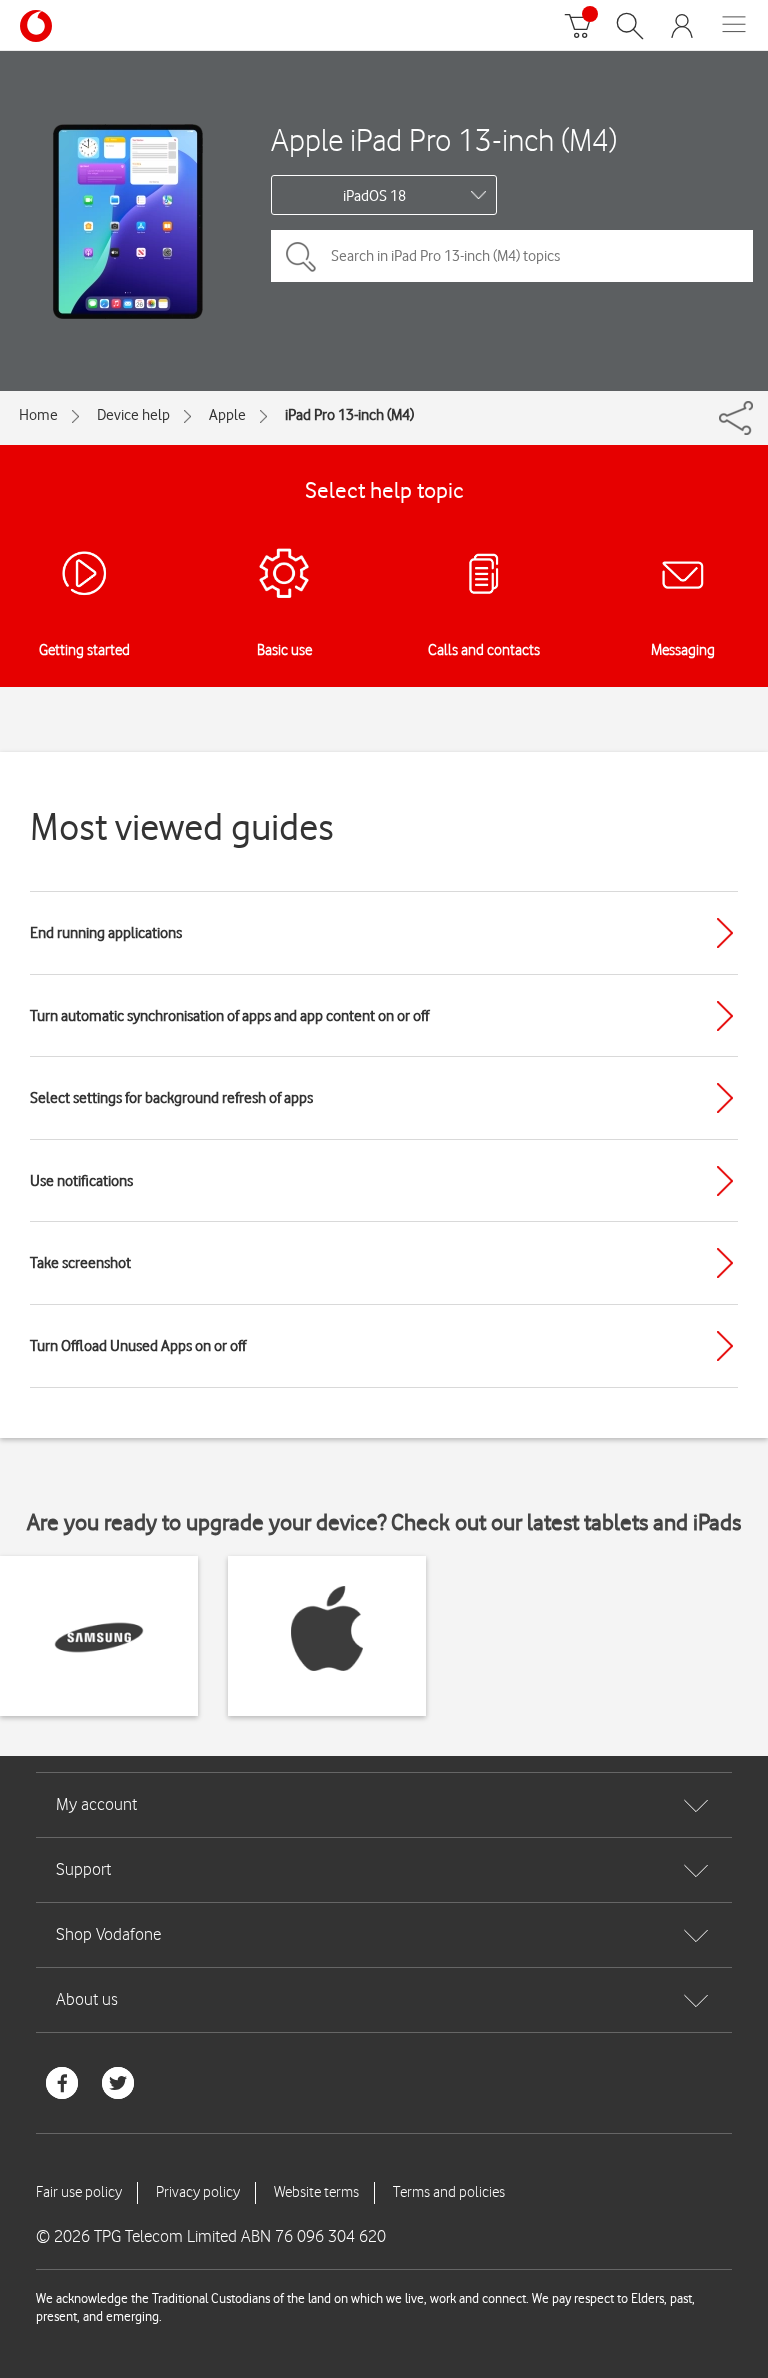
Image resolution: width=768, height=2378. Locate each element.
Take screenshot (80, 1263)
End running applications (106, 933)
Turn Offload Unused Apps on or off (138, 1346)
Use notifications (81, 1181)
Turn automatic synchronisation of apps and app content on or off (229, 1016)
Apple (227, 415)
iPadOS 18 (374, 196)
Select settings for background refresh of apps (171, 1098)
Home (38, 415)
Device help (133, 415)
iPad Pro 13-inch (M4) (349, 415)
